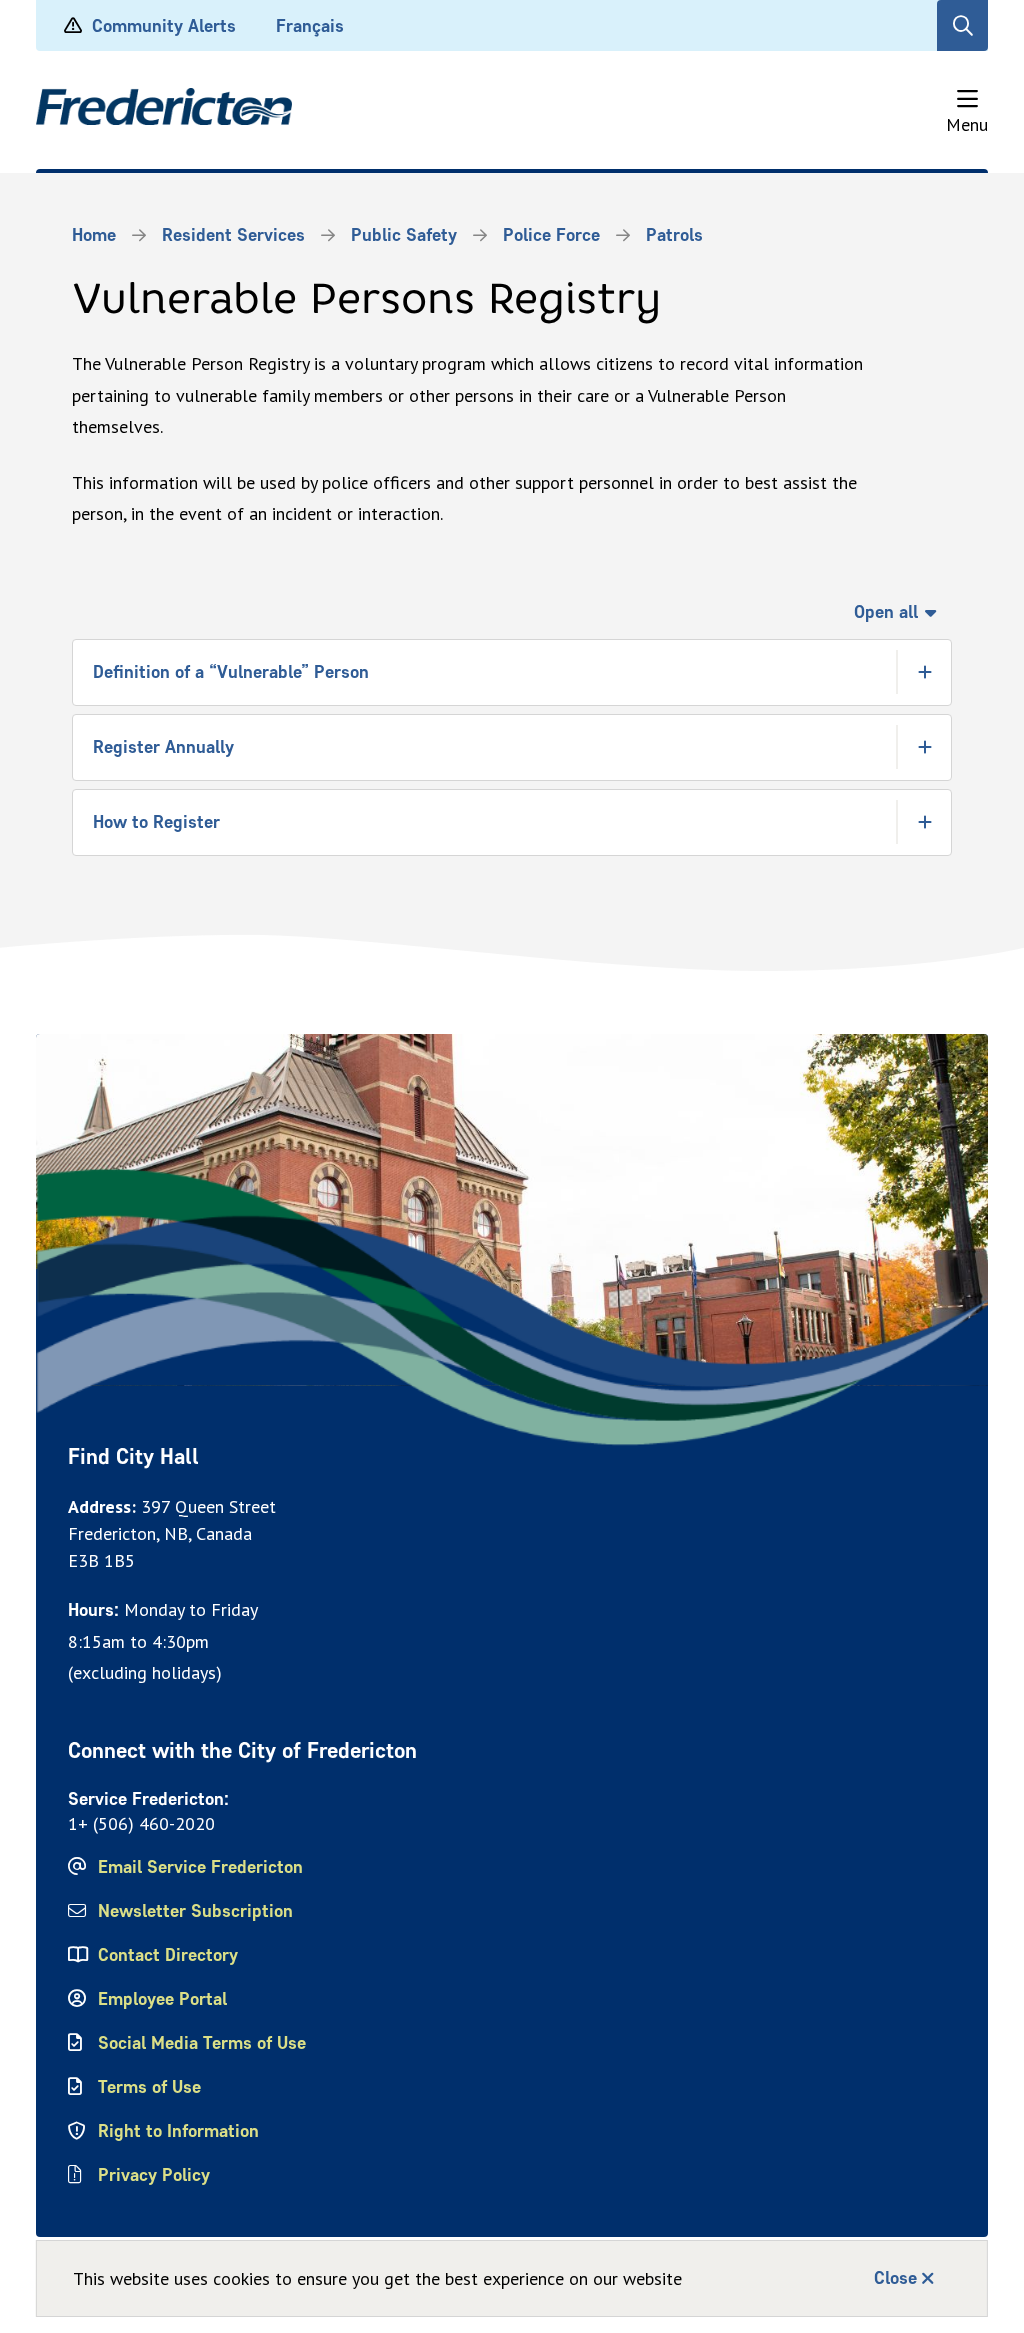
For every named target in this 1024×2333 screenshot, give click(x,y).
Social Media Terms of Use (202, 2043)
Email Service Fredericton (200, 1867)
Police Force (551, 235)
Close (895, 2278)
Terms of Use (149, 2087)
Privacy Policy (154, 2175)
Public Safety (404, 235)
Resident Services (233, 235)
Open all (886, 612)
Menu (967, 124)
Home (94, 235)
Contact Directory (168, 1955)
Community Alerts (164, 26)
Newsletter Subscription (195, 1911)
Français (310, 26)
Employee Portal (162, 1999)
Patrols (674, 235)
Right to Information (178, 2131)
